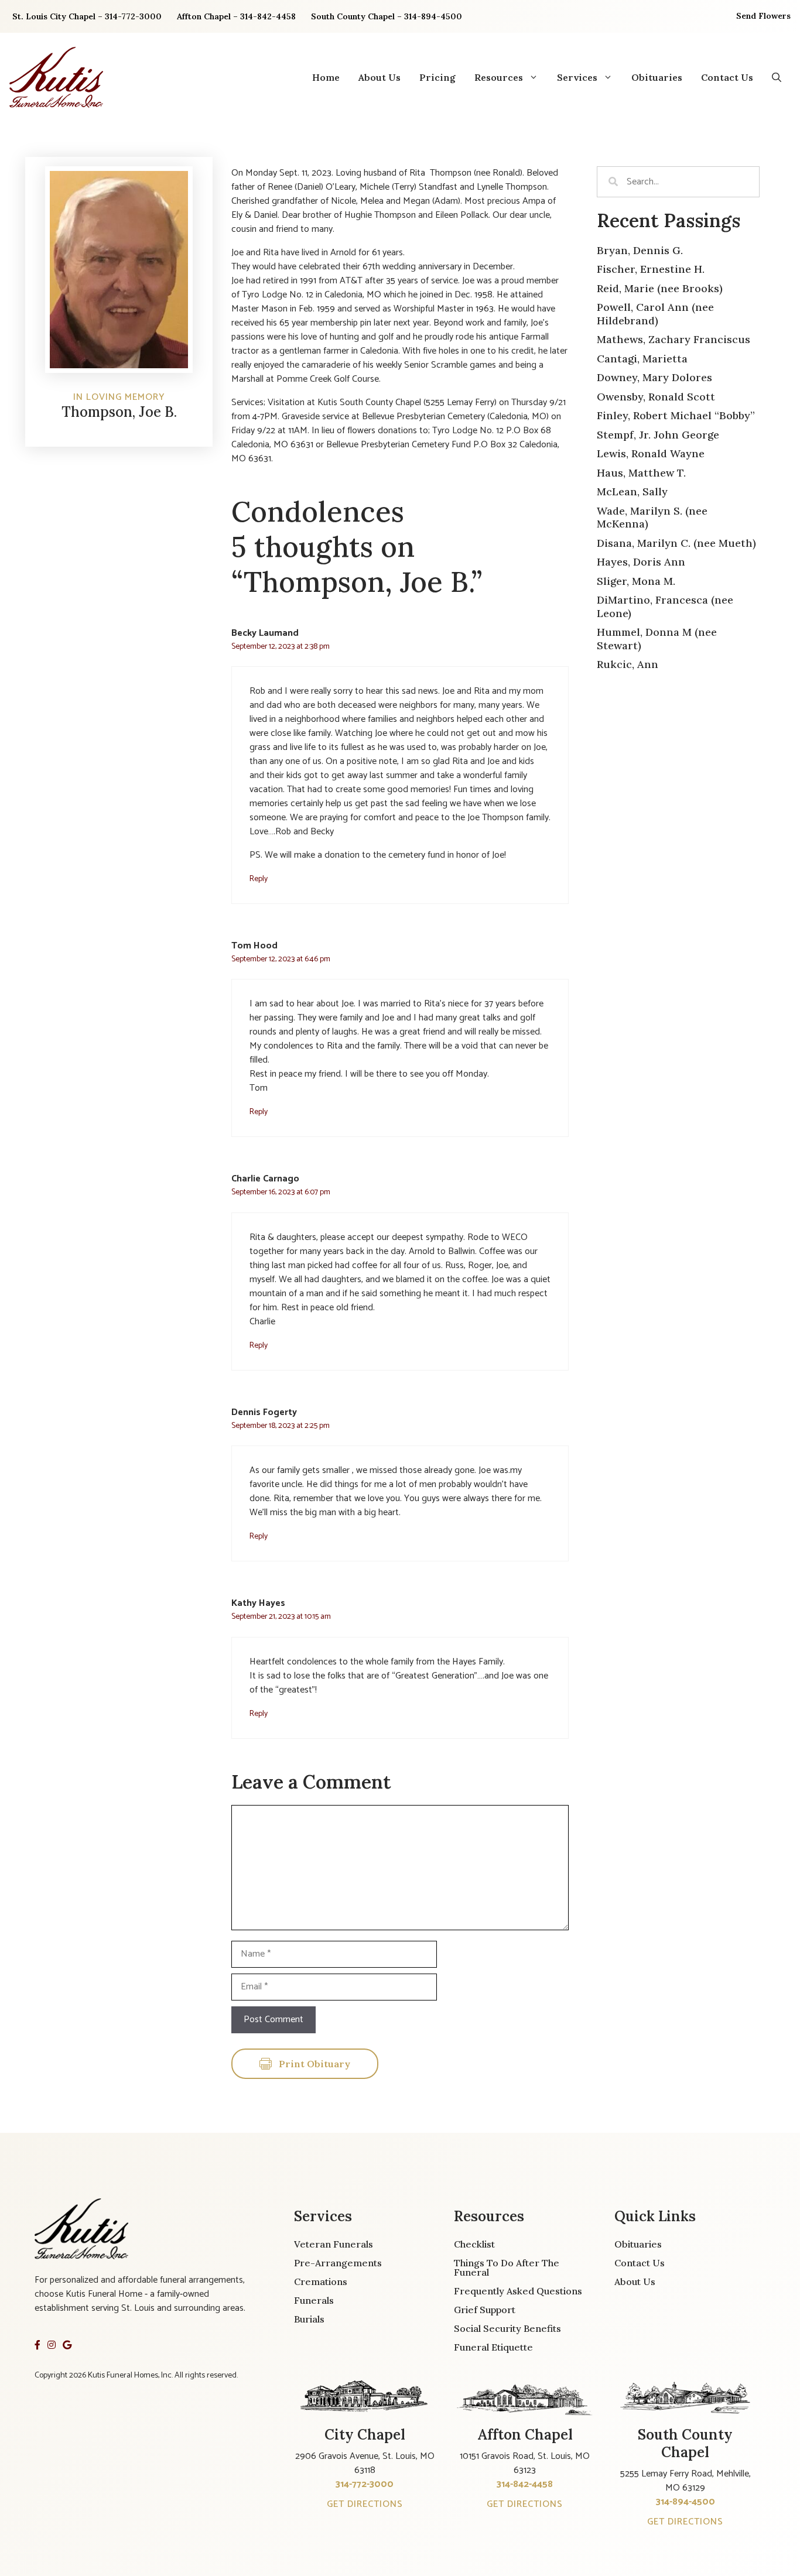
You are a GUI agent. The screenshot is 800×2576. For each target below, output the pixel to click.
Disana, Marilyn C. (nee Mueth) (676, 543)
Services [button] (577, 77)
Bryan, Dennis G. (640, 250)
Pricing (437, 77)
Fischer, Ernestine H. (651, 269)
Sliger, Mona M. (636, 581)
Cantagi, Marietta (642, 359)
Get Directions (365, 2504)
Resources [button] (499, 77)
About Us (380, 77)
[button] (777, 77)
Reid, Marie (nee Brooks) (660, 288)
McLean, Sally (632, 491)
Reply (259, 879)
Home (326, 77)
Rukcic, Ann (628, 664)
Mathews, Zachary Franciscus (673, 339)
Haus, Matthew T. (641, 473)
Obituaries (657, 77)
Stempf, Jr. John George (658, 435)
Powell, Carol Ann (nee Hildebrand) (655, 314)
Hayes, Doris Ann (641, 562)
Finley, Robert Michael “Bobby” (676, 415)
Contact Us (727, 77)
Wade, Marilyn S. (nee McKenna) (652, 518)
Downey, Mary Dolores (654, 377)
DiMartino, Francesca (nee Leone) (665, 607)
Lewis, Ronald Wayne (651, 453)
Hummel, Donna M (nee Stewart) (657, 639)
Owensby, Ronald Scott (656, 397)
